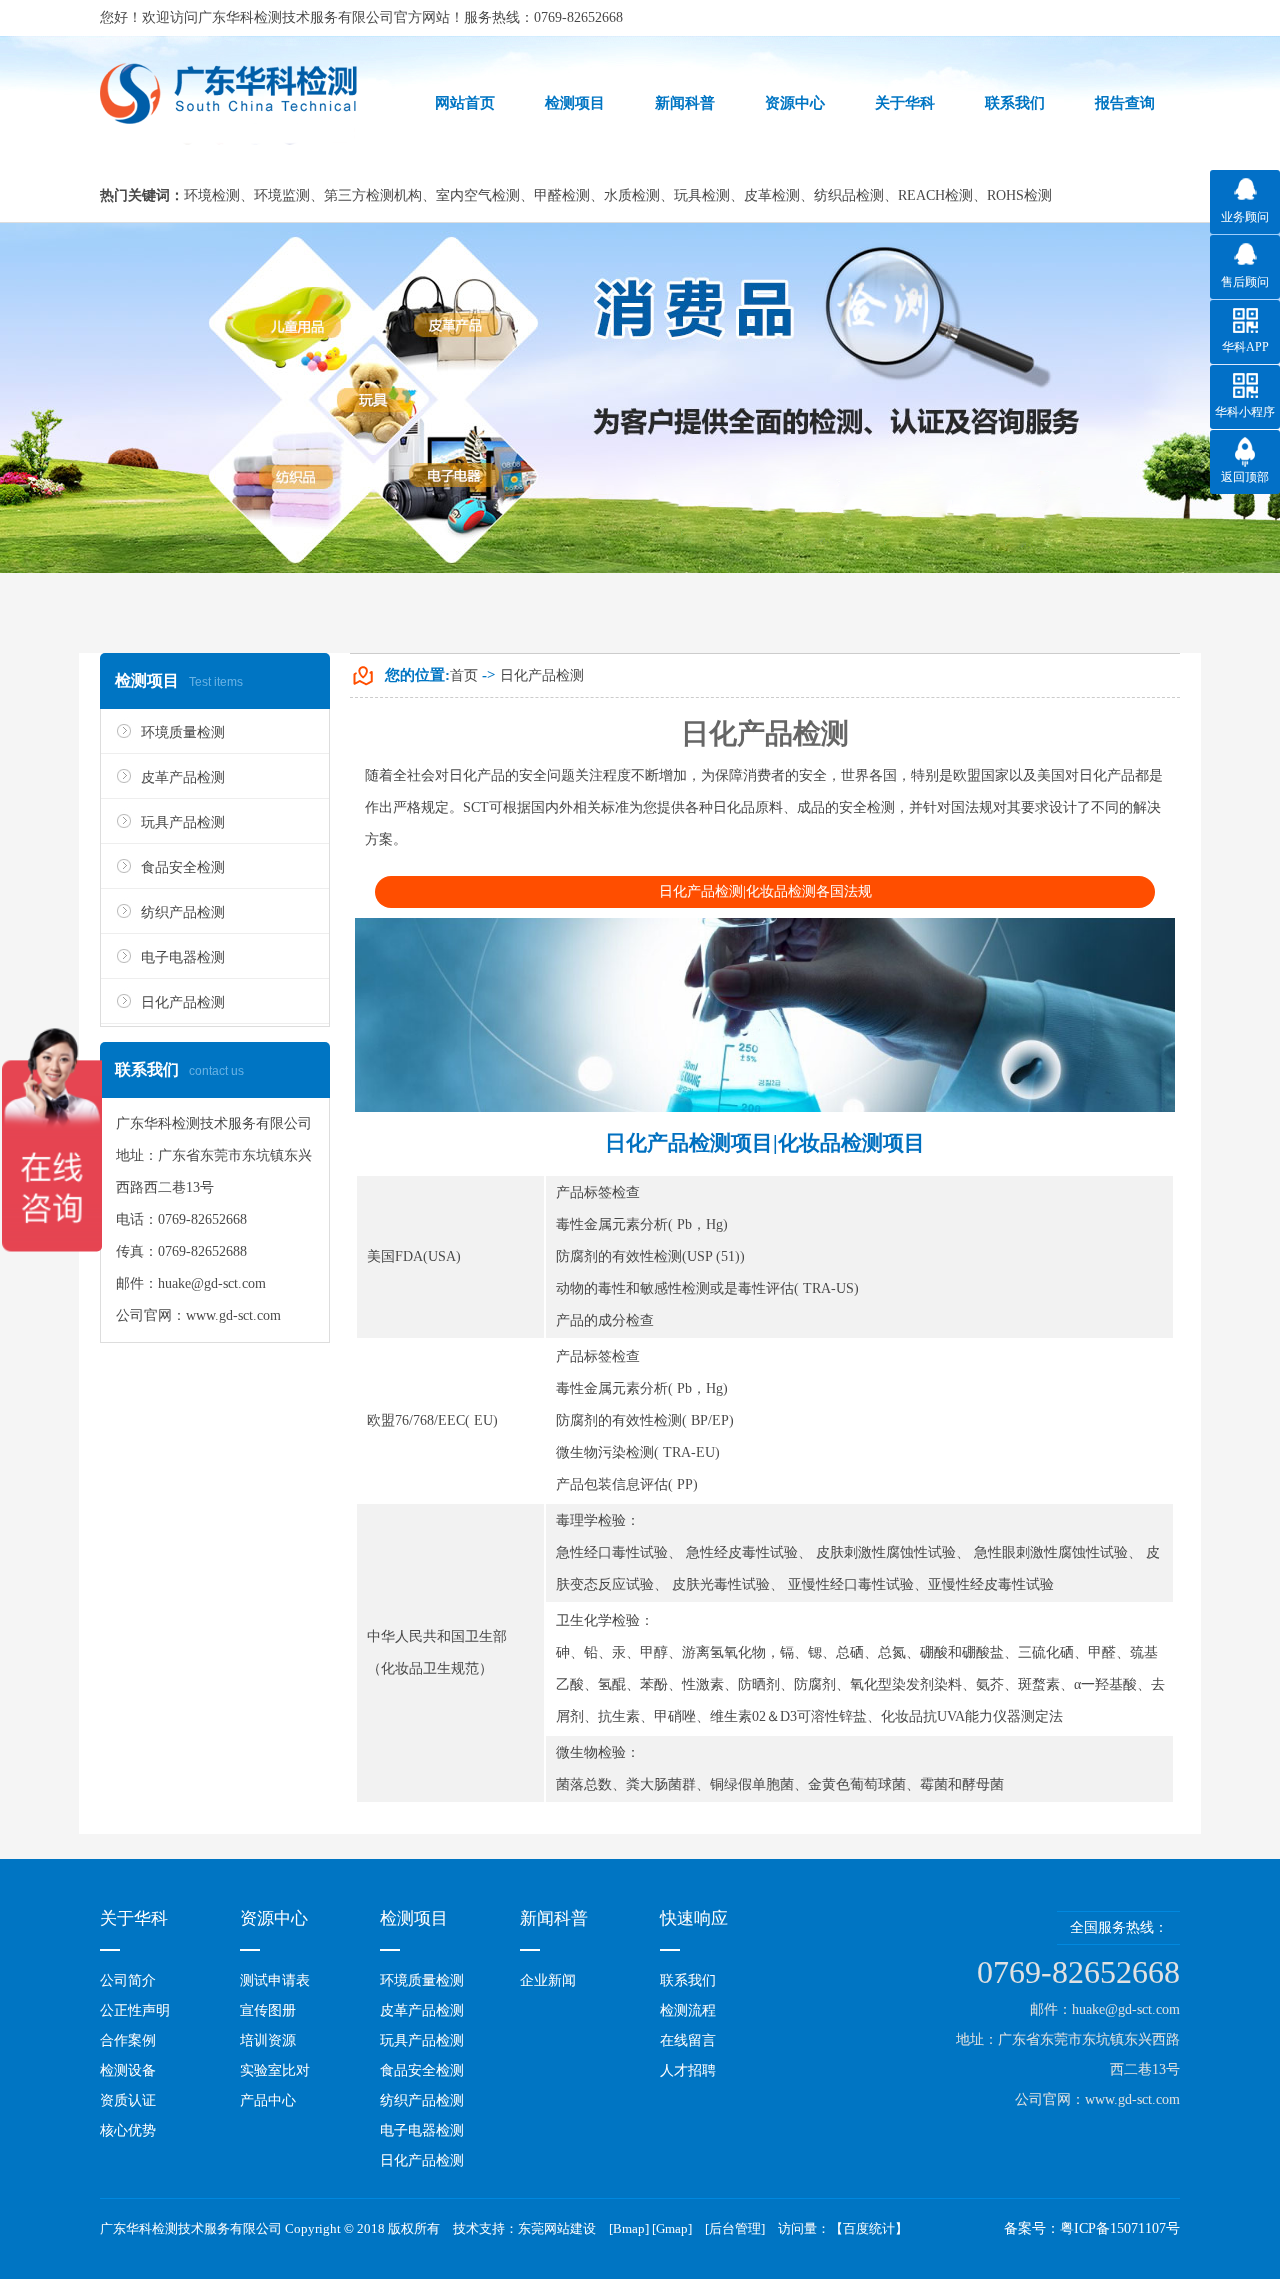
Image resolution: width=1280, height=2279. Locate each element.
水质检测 (632, 195)
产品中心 (268, 2100)
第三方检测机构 (373, 195)
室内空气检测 (478, 195)
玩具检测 (702, 195)
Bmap (629, 2228)
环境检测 (212, 195)
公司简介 (128, 1980)
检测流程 (688, 2010)
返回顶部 (1245, 477)
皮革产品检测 (183, 777)
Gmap (672, 2228)
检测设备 (128, 2070)
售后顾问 (1245, 282)
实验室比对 (275, 2070)
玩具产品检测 (183, 822)
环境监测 (282, 195)
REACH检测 (935, 195)
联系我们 (688, 1980)
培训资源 (268, 2040)
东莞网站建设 (557, 2228)
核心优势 (128, 2130)
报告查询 (1125, 103)
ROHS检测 (1019, 195)
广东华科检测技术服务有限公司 (296, 17)
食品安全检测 (183, 867)
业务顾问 (1245, 217)
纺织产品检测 (183, 912)
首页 (464, 675)
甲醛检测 (562, 195)
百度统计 (869, 2228)
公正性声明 (135, 2010)
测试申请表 (275, 1980)
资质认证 (128, 2100)
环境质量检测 (183, 732)
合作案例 (128, 2040)
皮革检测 (772, 195)
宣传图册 (268, 2010)
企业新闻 (548, 1980)
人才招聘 (688, 2070)
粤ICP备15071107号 (1120, 2228)
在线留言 (688, 2040)
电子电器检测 (183, 957)
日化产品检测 (183, 1002)
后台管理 (735, 2228)
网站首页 (465, 103)
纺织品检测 (849, 195)
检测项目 (575, 103)
